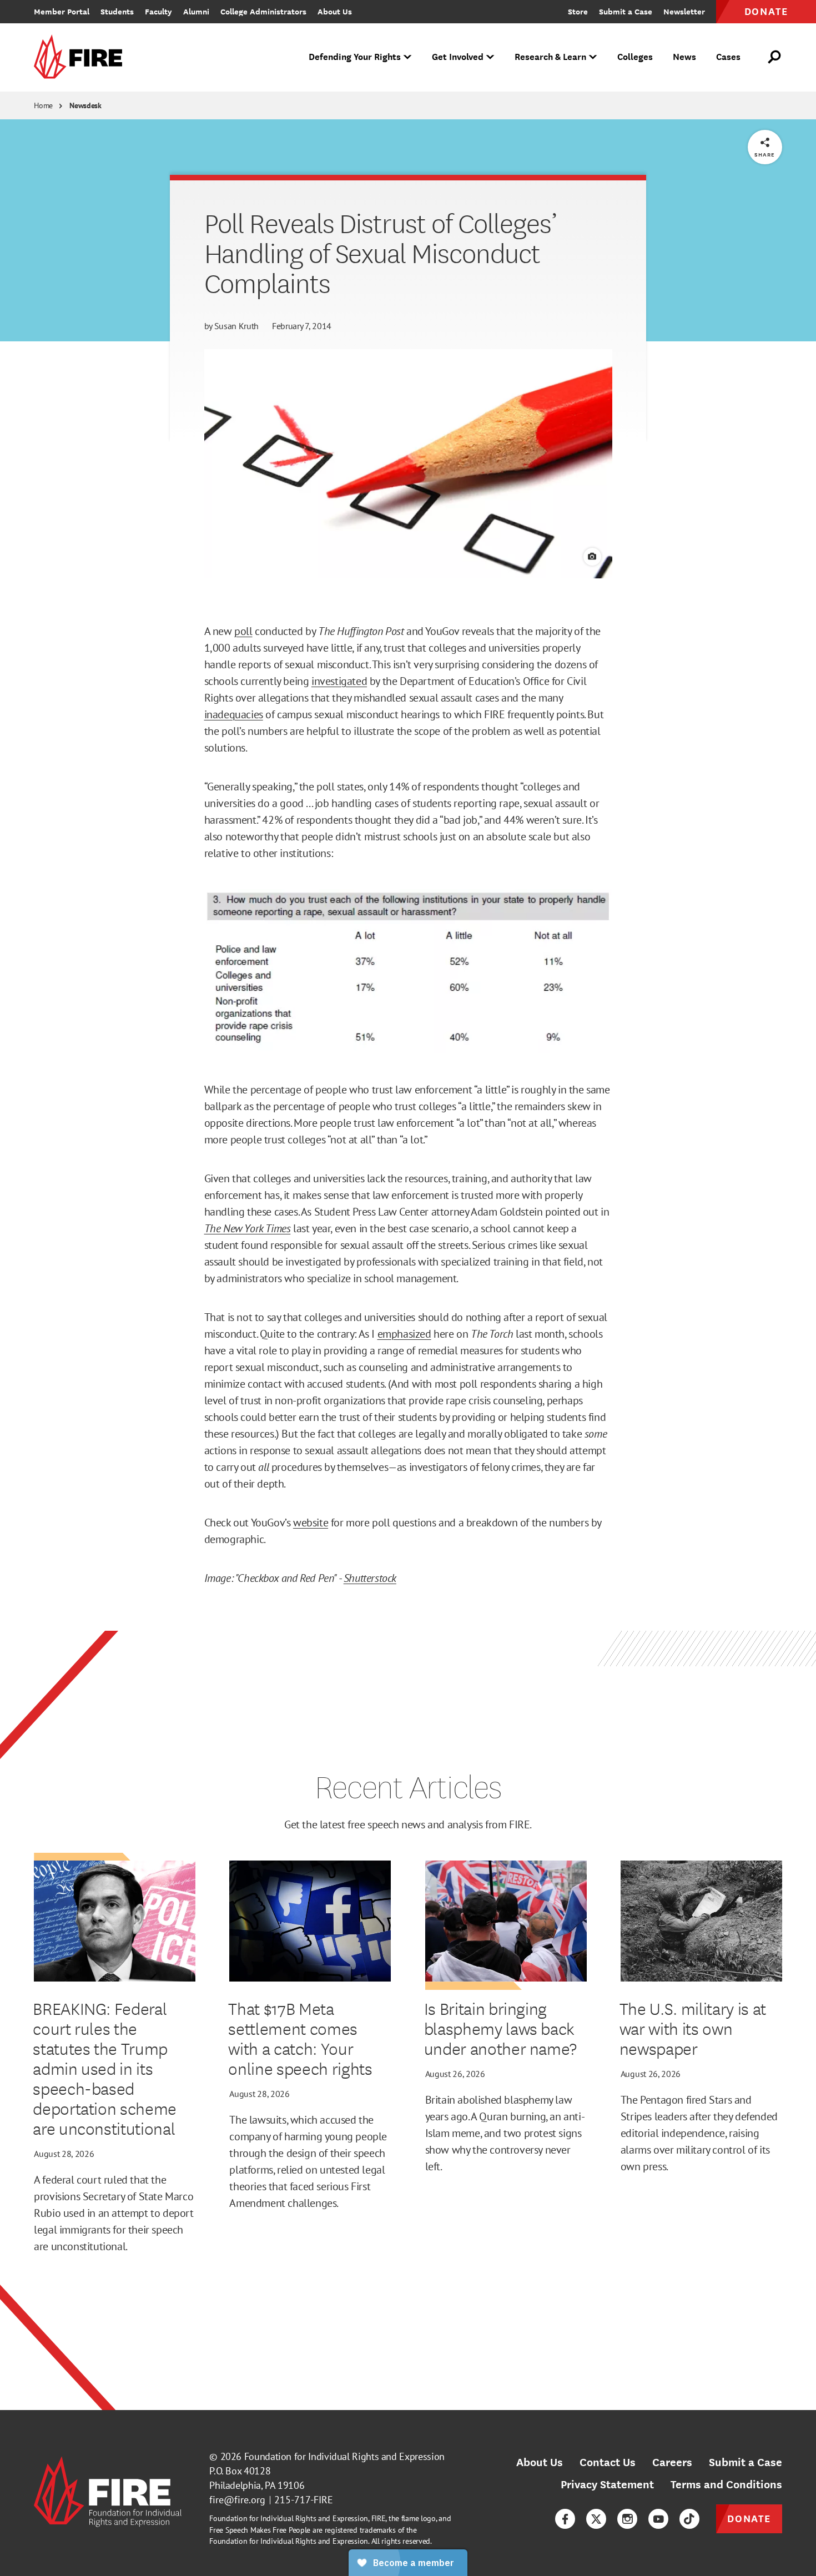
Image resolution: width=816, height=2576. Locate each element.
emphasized (404, 1334)
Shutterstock (370, 1578)
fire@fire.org (237, 2500)
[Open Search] (775, 57)
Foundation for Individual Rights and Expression (344, 2456)
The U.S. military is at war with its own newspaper (693, 2028)
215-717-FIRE (304, 2500)
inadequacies (234, 714)
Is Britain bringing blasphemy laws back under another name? (501, 2028)
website (311, 1523)
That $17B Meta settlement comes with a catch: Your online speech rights (300, 2038)
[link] (82, 57)
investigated (339, 681)
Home (43, 105)
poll (243, 631)
